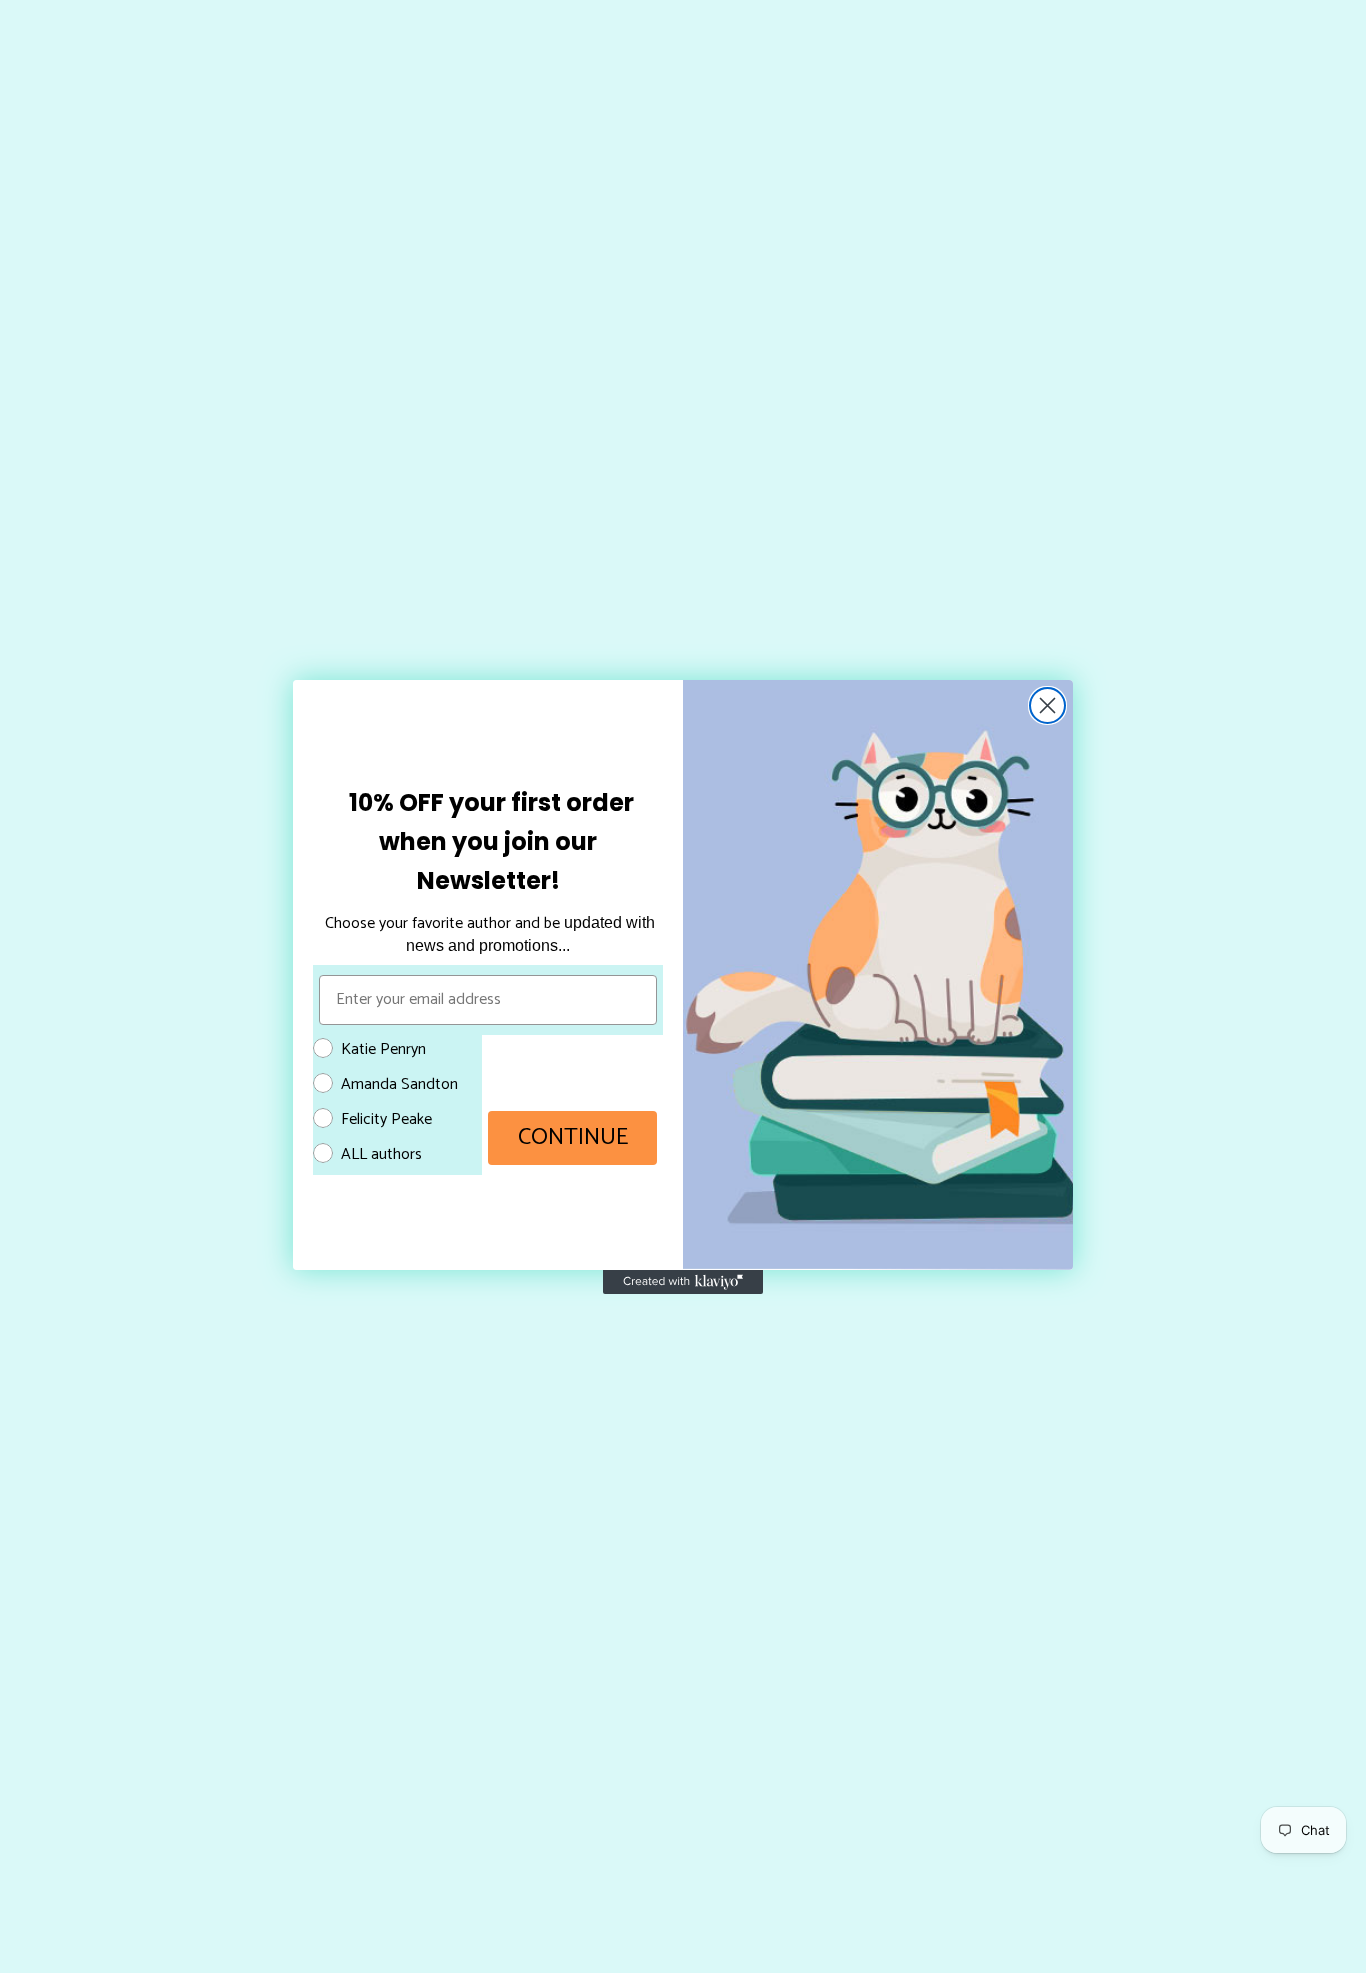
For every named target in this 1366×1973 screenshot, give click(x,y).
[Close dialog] (1047, 705)
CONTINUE (573, 1137)
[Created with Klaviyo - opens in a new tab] (683, 1282)
